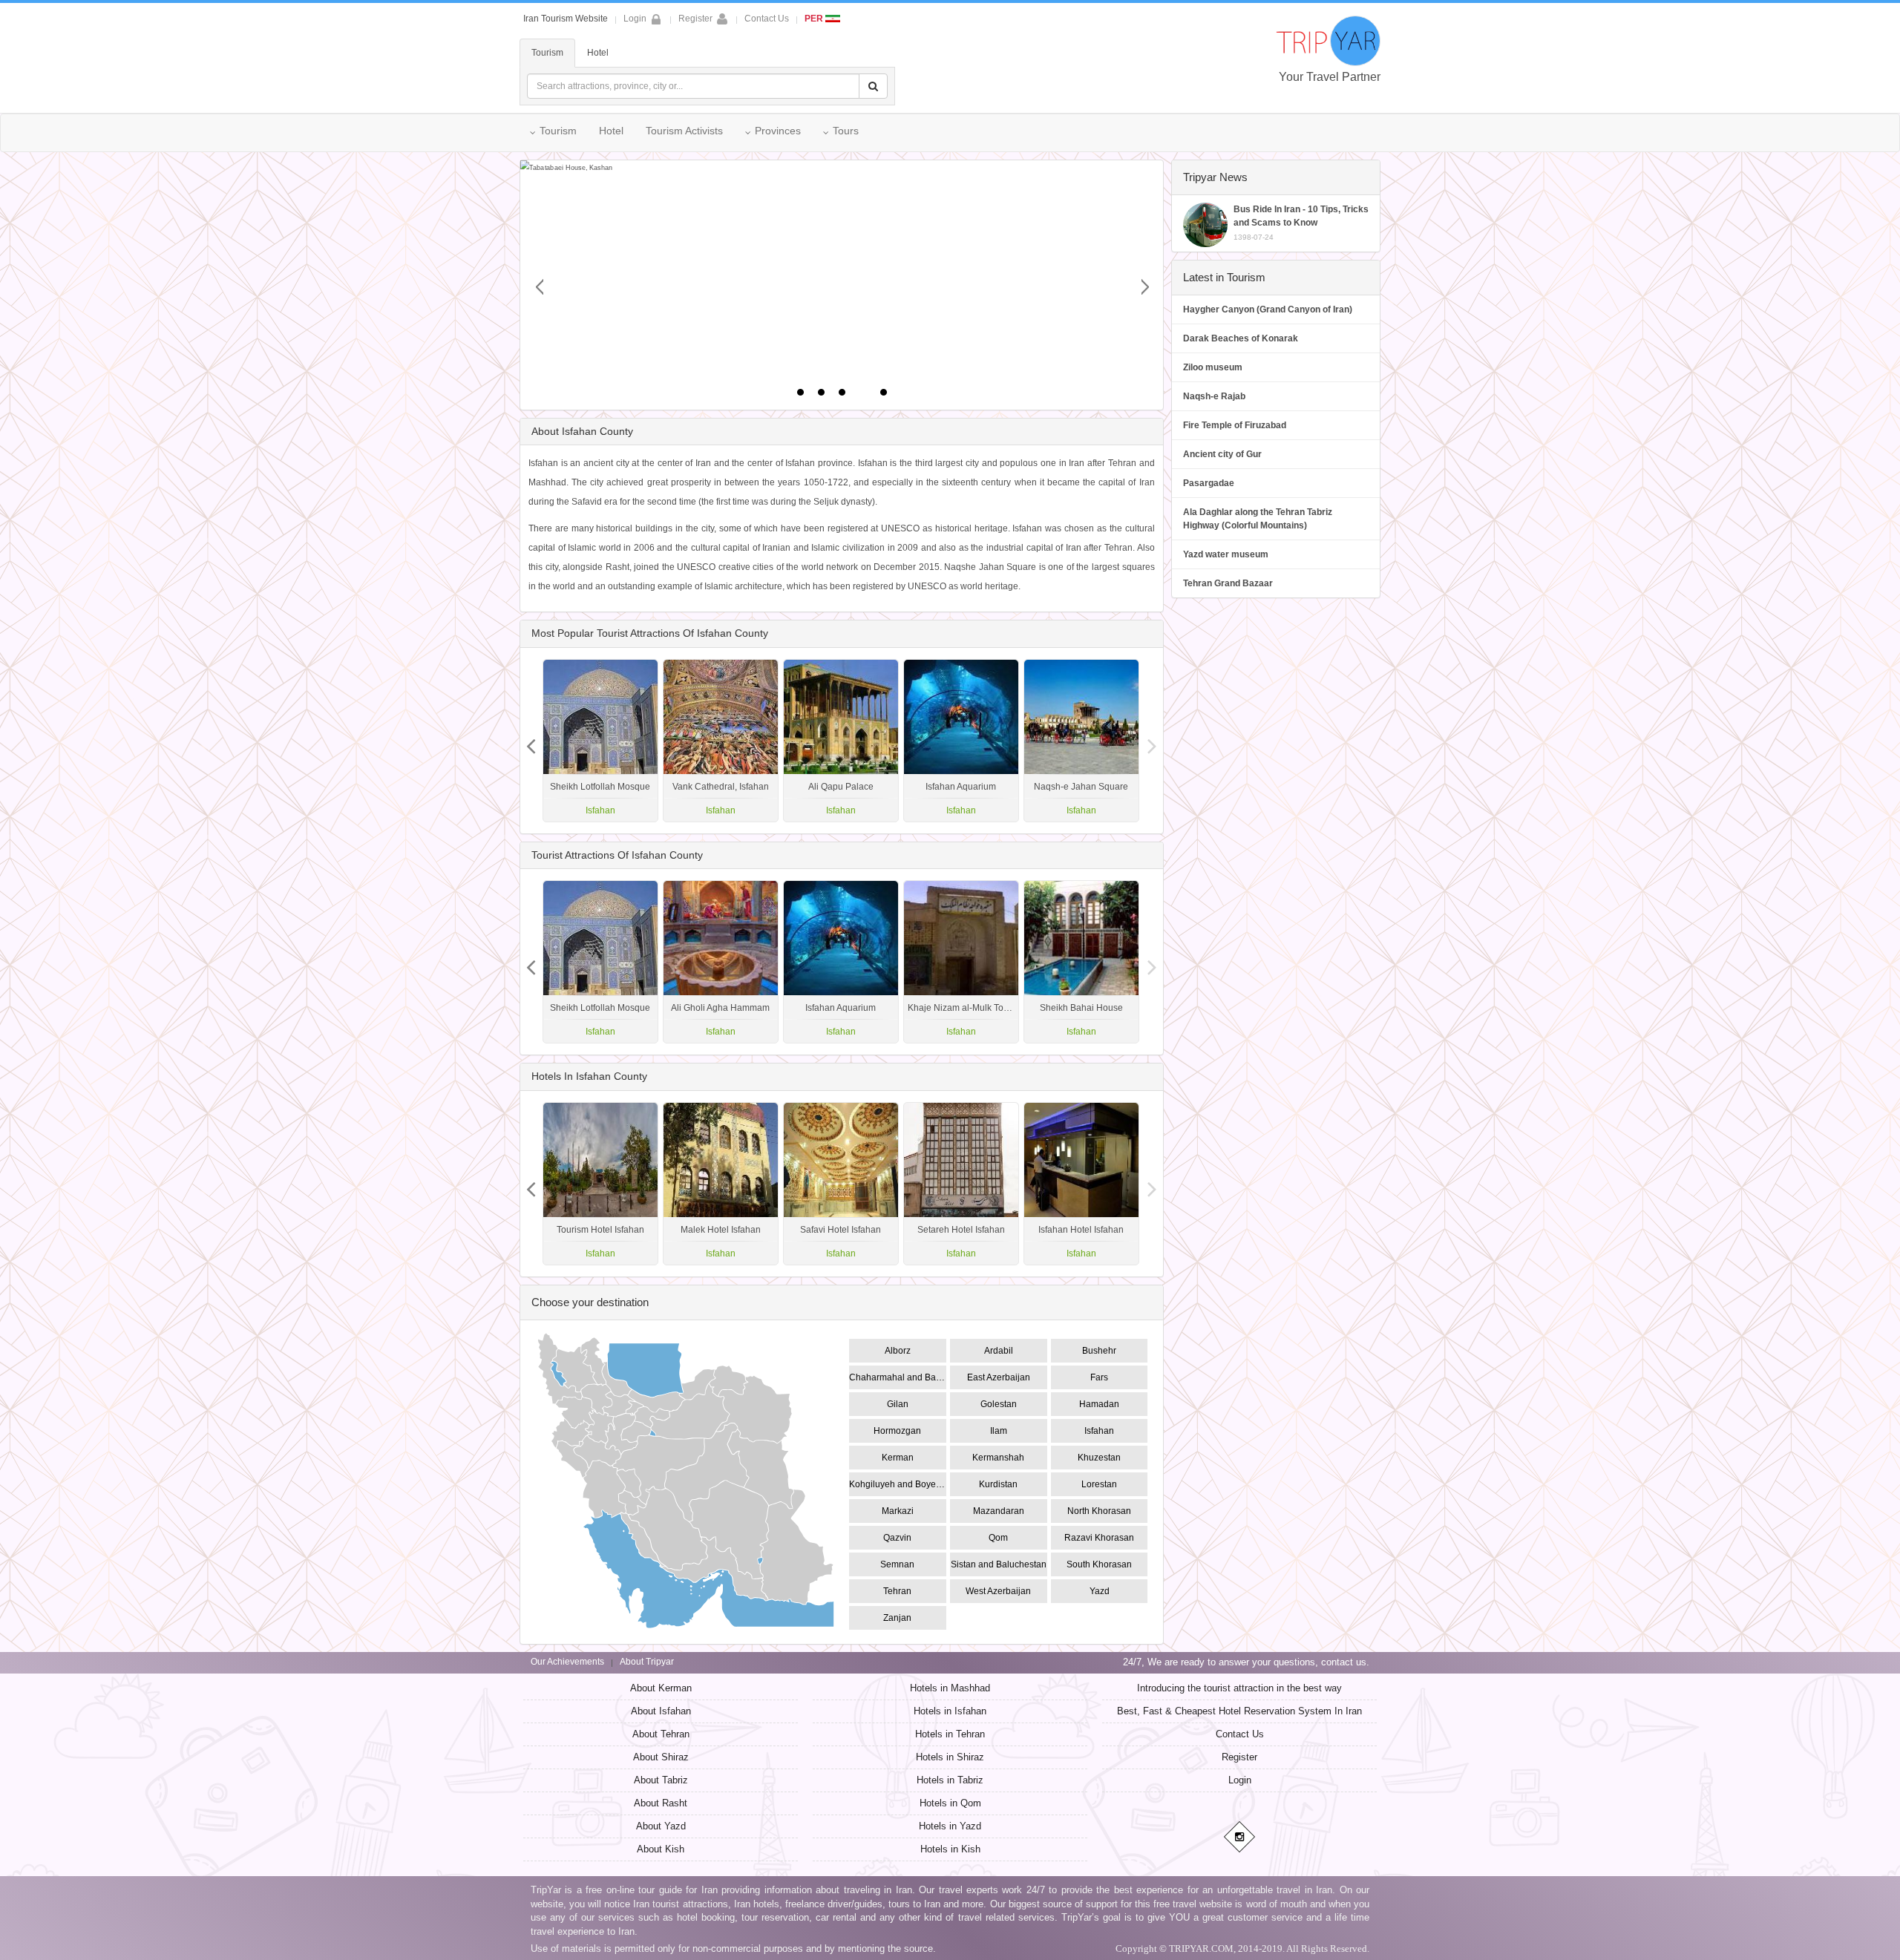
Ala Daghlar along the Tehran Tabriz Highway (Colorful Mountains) (1258, 519)
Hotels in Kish (950, 1849)
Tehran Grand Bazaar (1228, 583)
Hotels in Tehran (950, 1734)
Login (1240, 1780)
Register (695, 19)
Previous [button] (1153, 741)
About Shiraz (661, 1757)
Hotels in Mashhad (950, 1688)
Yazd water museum (1226, 554)
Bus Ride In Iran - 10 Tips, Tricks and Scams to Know (1301, 223)
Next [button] (531, 741)
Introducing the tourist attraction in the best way (1239, 1688)
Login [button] (635, 19)
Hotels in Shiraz (950, 1757)
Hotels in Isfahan (950, 1711)
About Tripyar (647, 1662)
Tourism (547, 53)
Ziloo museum (1213, 367)
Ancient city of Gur (1222, 454)
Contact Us (767, 19)
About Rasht (661, 1803)
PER (815, 19)
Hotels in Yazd (950, 1826)
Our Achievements (567, 1662)
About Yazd (661, 1826)
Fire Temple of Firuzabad (1235, 425)
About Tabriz (661, 1780)
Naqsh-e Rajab (1214, 396)
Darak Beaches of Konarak (1241, 338)
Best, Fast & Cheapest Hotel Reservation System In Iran (1239, 1711)
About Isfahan (661, 1711)
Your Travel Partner (1330, 77)
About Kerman (661, 1688)
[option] (1081, 741)
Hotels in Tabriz (950, 1780)
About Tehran (661, 1734)
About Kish (661, 1849)
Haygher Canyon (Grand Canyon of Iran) (1268, 309)
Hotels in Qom (950, 1803)
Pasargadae (1209, 483)
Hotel (598, 53)
